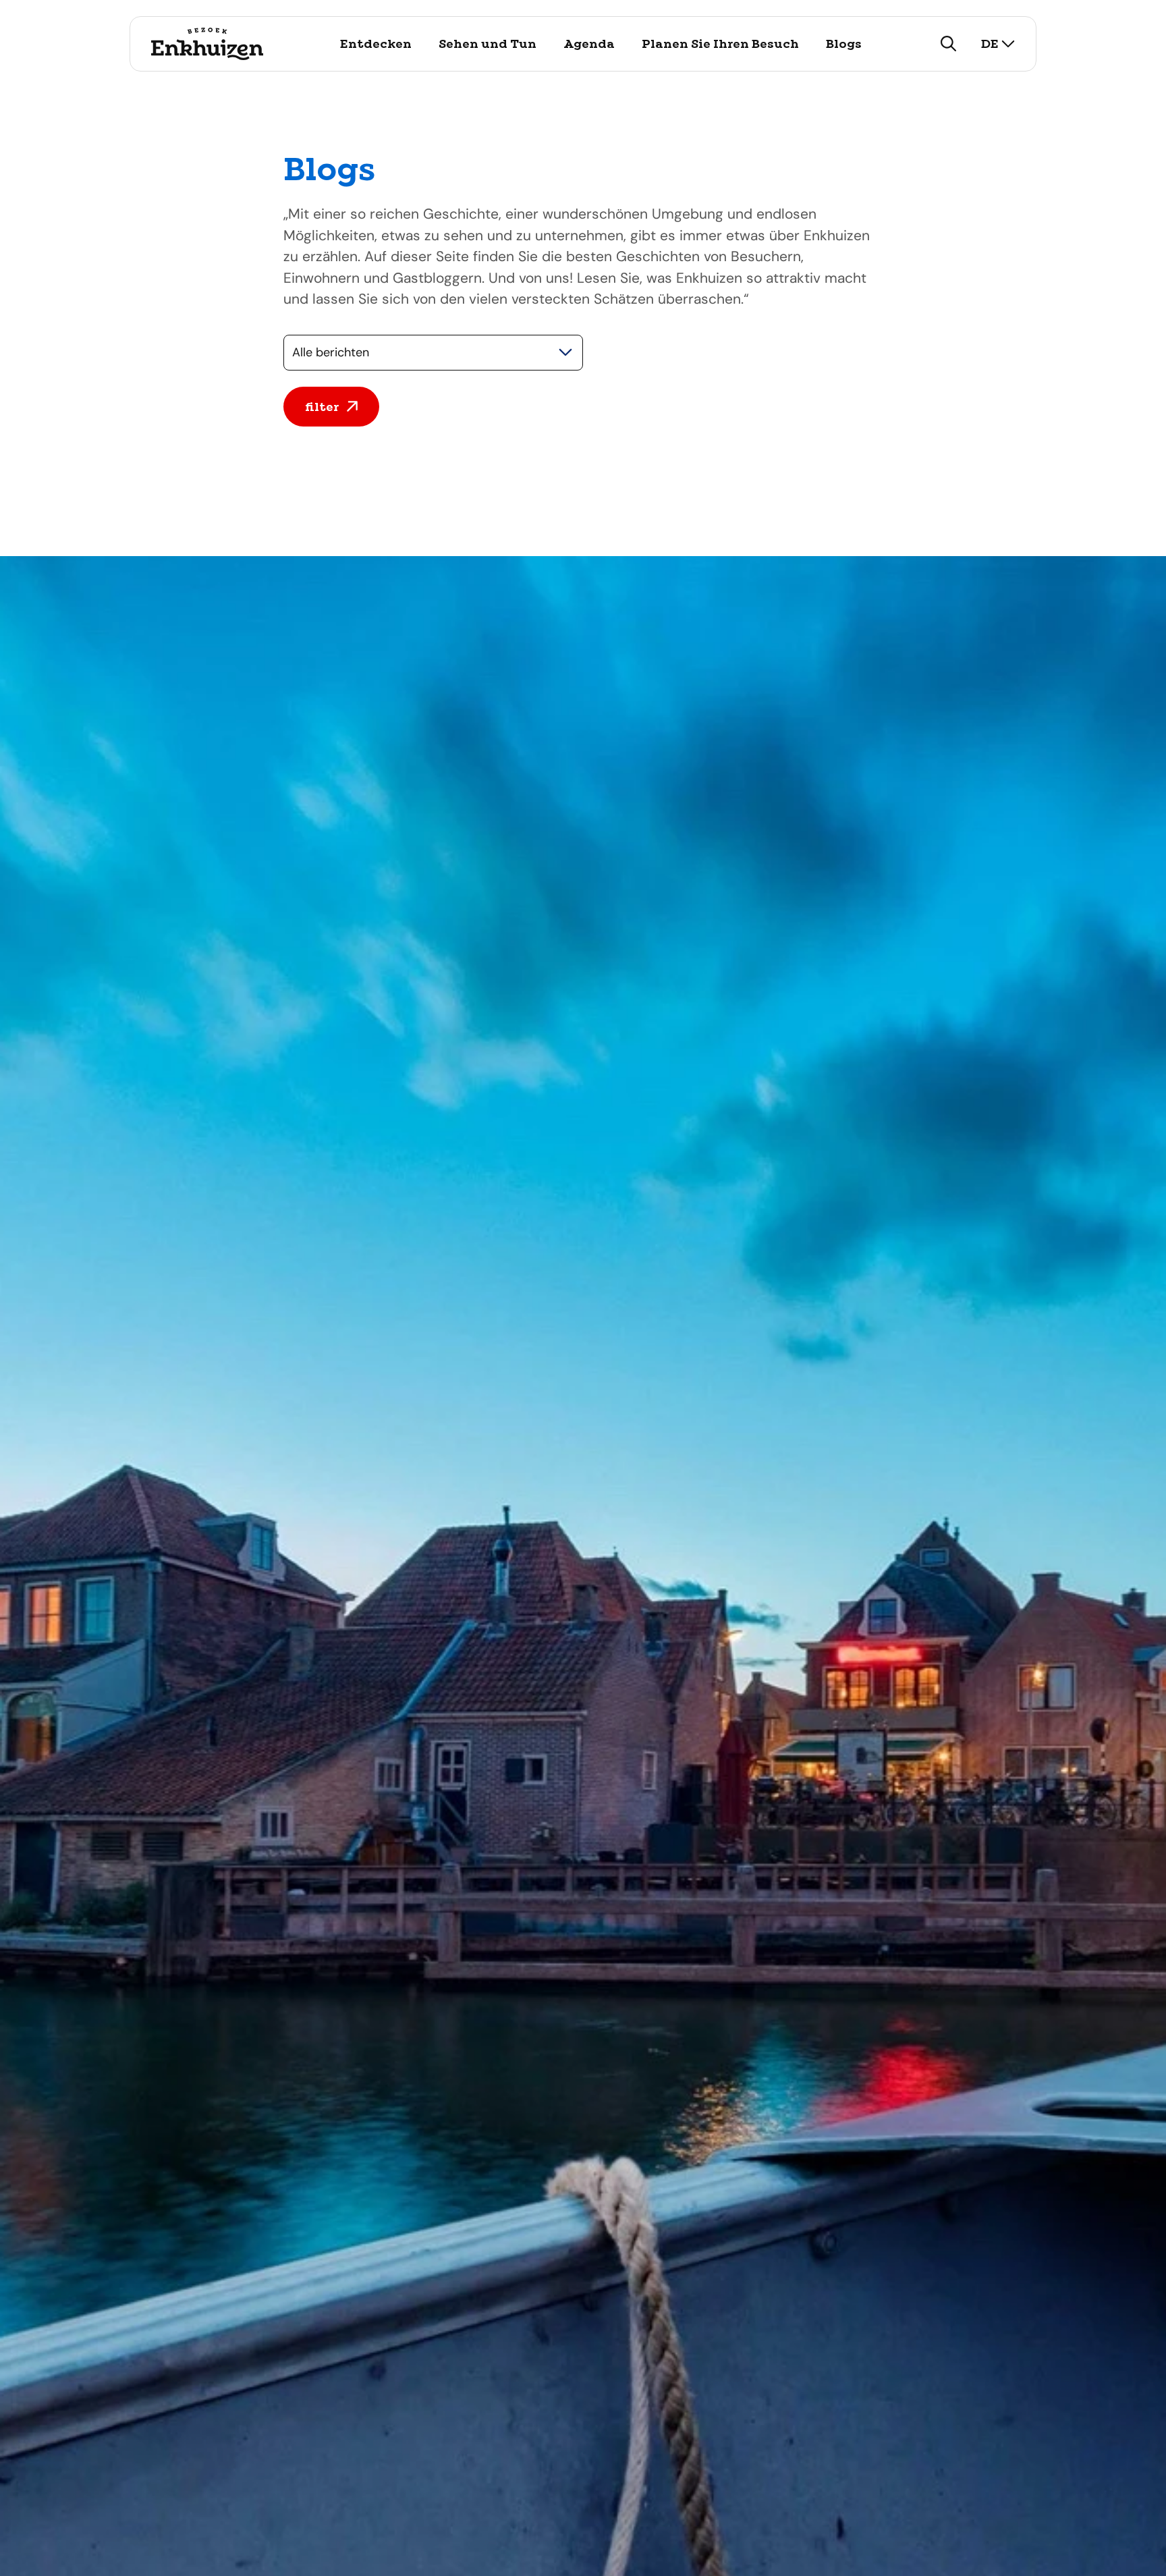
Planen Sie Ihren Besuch (720, 44)
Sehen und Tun (488, 44)
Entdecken (376, 44)
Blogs (844, 44)
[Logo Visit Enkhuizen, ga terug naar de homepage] (207, 44)
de (990, 44)
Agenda (589, 44)
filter (322, 407)
